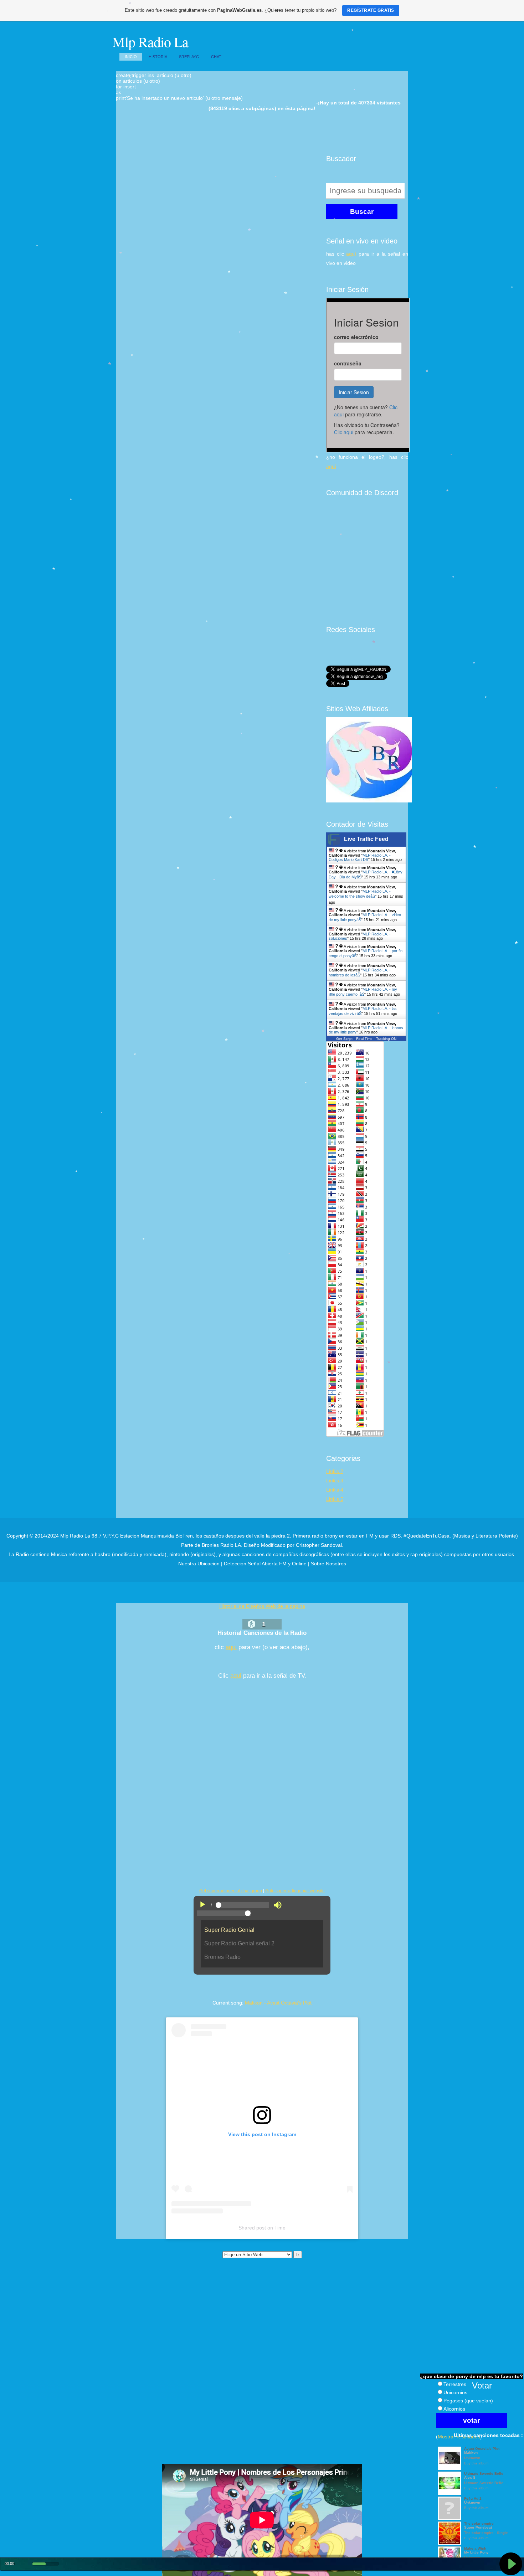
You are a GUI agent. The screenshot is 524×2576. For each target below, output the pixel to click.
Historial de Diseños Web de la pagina (262, 1606)
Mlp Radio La (150, 42)
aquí (351, 254)
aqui (231, 1647)
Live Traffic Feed (366, 839)
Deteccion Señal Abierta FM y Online (265, 1564)
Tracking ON (386, 1039)
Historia (158, 57)
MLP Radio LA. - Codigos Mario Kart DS (360, 857)
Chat (216, 57)
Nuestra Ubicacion (199, 1564)
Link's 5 (335, 1499)
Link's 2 (335, 1471)
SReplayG (189, 57)
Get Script (344, 1039)
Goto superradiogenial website (295, 1891)
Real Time (364, 1039)
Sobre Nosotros (328, 1564)
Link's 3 (335, 1481)
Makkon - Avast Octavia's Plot (278, 2003)
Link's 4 (335, 1490)
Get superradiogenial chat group (231, 1891)
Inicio (131, 57)
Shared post (252, 2228)
